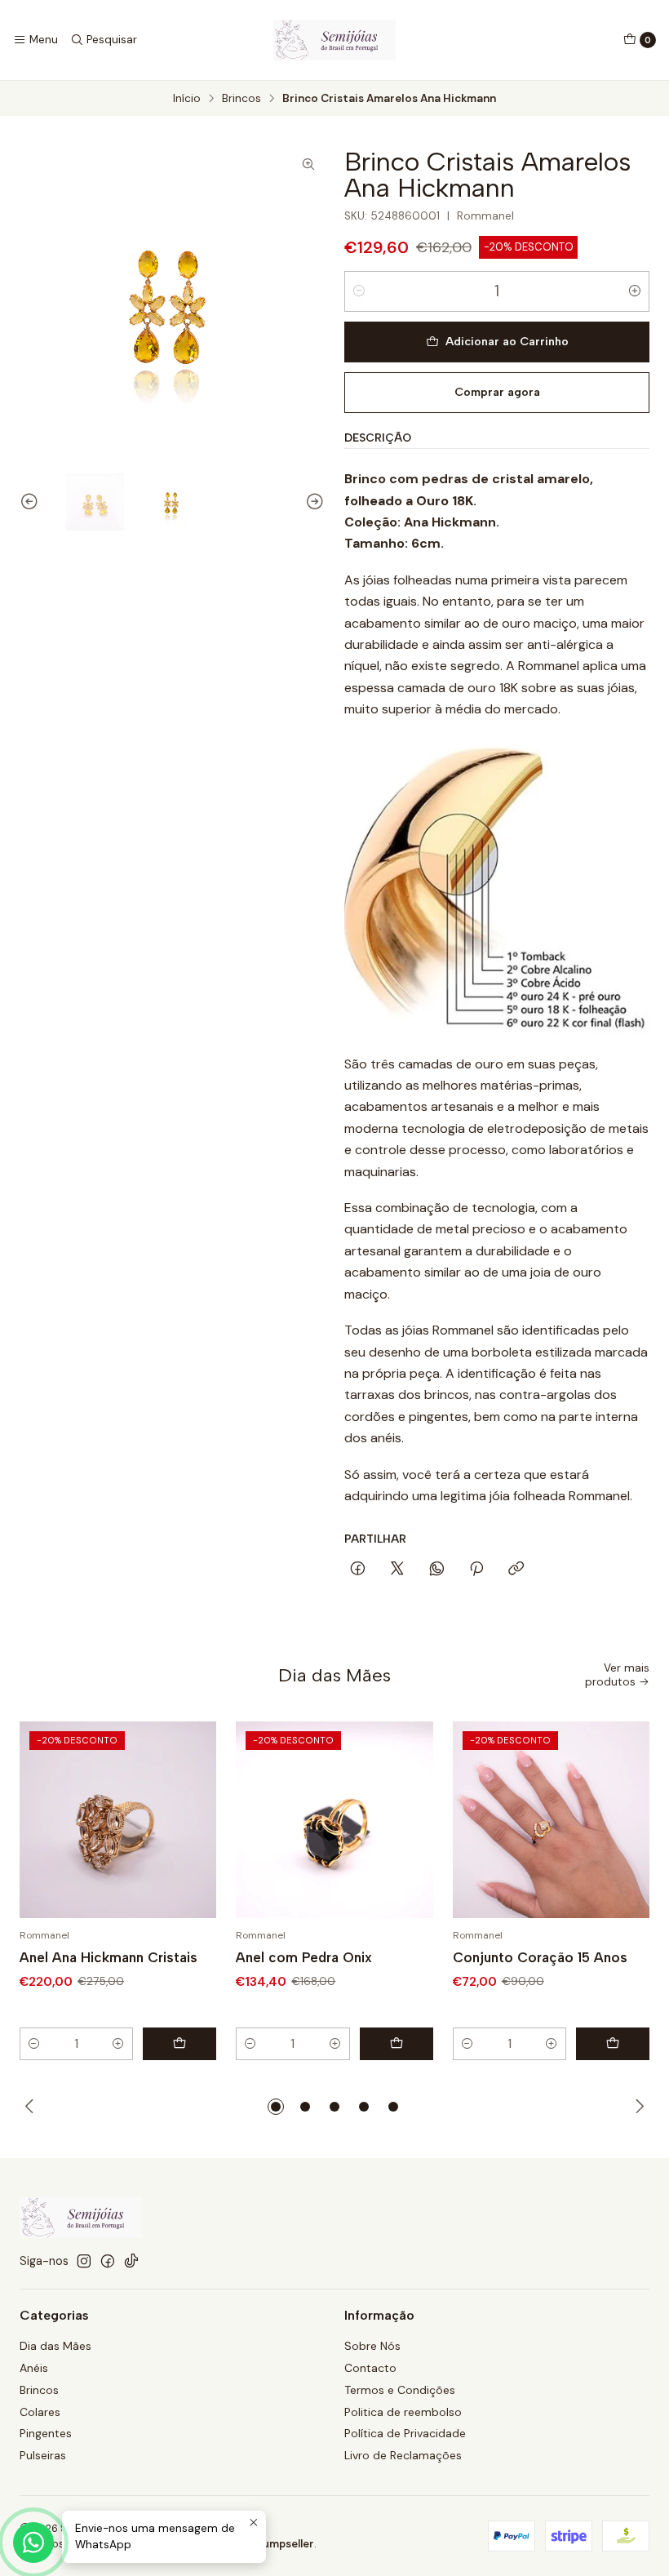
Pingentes (46, 2433)
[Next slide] (312, 502)
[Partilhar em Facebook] (358, 1570)
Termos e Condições (400, 2390)
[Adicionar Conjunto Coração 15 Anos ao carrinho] (613, 2044)
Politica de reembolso (403, 2412)
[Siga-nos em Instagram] (84, 2261)
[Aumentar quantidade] (635, 291)
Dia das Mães (55, 2346)
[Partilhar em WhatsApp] (437, 1570)
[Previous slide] (32, 502)
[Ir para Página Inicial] (334, 40)
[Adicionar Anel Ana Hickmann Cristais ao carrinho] (179, 2044)
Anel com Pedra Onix (304, 1957)
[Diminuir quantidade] (359, 291)
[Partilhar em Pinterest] (476, 1570)
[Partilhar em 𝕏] (397, 1570)
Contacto (370, 2368)
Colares (40, 2412)
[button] (276, 2107)
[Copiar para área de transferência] (516, 1570)
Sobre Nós (372, 2346)
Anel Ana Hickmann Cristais (109, 1957)
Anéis (34, 2368)
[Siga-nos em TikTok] (131, 2261)
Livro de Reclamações (403, 2455)
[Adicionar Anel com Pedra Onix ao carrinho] (397, 2044)
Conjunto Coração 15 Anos (540, 1957)
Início (187, 99)
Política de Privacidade (405, 2433)
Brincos (241, 99)
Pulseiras (43, 2455)
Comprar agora (497, 392)
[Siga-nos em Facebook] (108, 2261)
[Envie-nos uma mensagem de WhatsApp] (33, 2543)
